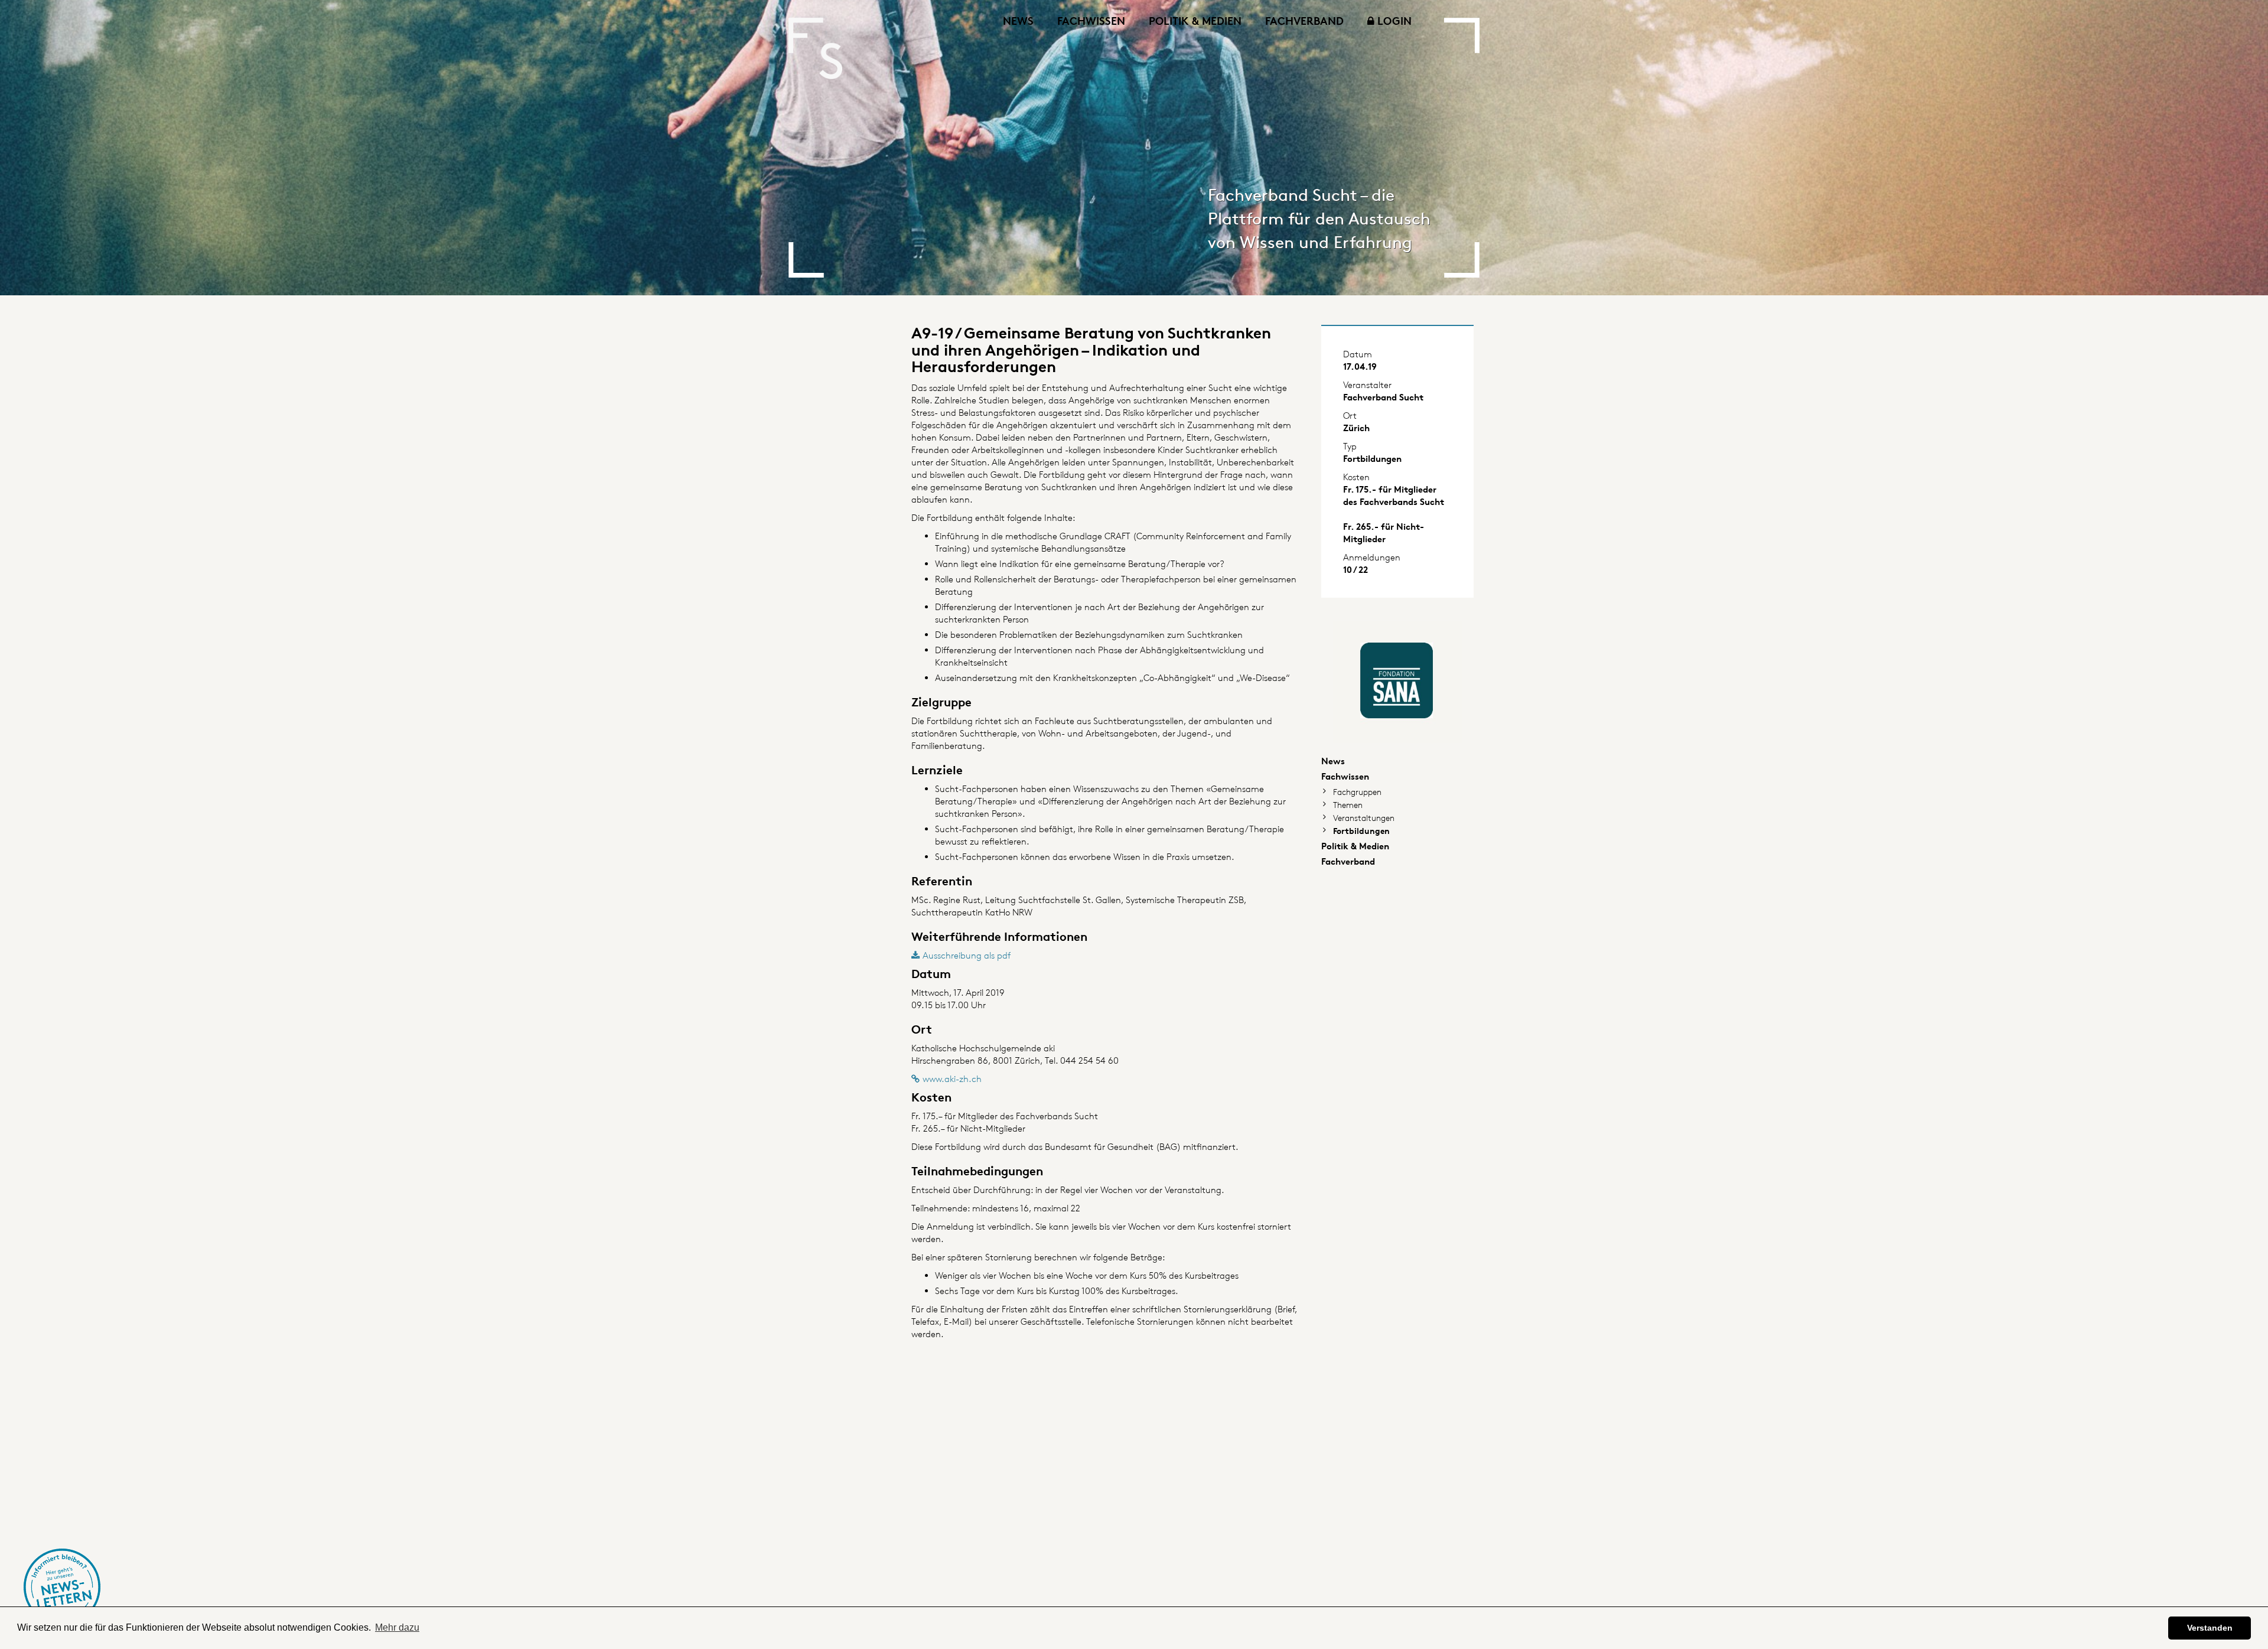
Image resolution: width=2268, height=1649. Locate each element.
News (1018, 20)
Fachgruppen (1357, 792)
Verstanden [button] (2210, 1628)
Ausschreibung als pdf (967, 955)
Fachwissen (1091, 20)
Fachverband (1304, 20)
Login (1393, 20)
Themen (1348, 805)
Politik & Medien (1195, 20)
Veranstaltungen (1364, 818)
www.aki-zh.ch (952, 1079)
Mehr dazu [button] (397, 1627)
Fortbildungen (1361, 831)
